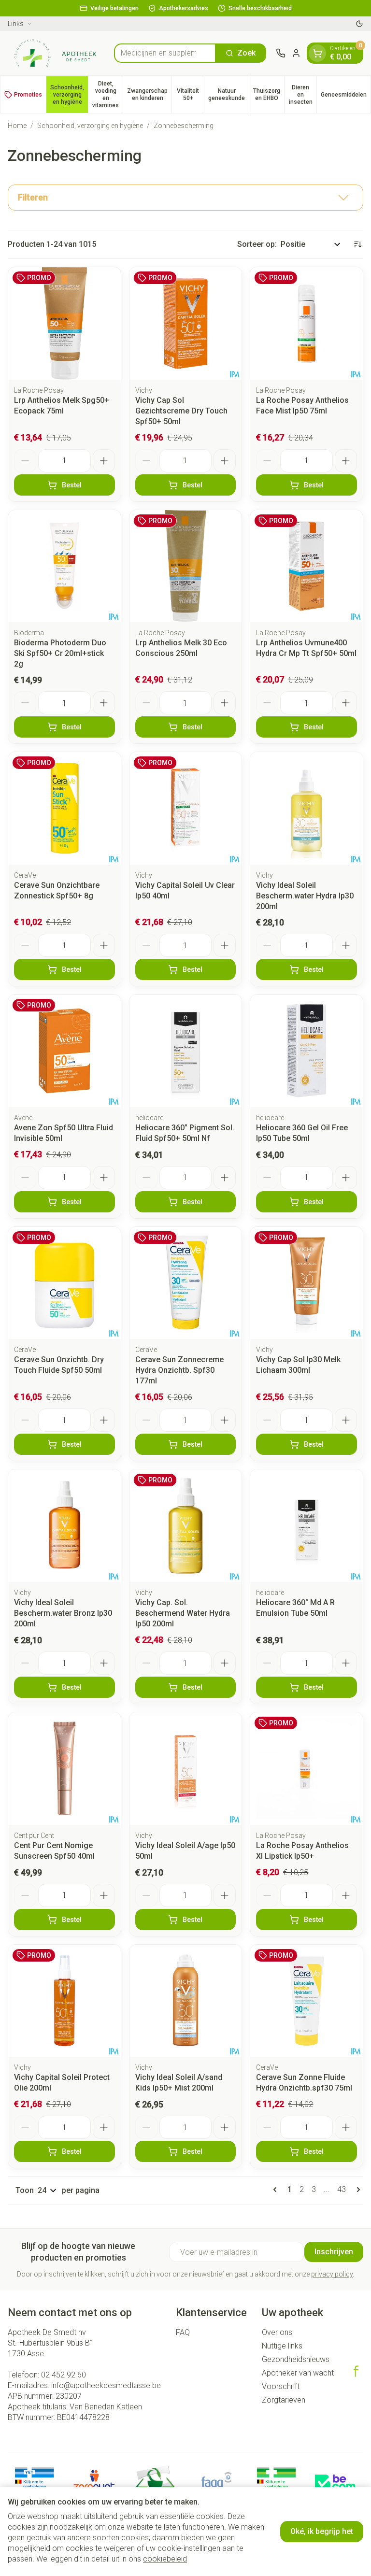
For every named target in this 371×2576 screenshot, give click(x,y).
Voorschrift (281, 2386)
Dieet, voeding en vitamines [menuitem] (107, 94)
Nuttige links (282, 2346)
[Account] (296, 53)
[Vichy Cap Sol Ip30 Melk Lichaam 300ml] (307, 1283)
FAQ (183, 2332)
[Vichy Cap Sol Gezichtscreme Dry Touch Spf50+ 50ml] (186, 323)
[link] (277, 2190)
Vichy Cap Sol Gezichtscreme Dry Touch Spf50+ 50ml (181, 411)
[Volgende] (357, 2190)
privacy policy (332, 2274)
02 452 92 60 (64, 2375)
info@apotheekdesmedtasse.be (106, 2385)
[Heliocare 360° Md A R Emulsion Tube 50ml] (307, 1526)
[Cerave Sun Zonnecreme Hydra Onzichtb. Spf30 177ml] (186, 1283)
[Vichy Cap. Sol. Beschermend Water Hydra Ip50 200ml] (186, 1526)
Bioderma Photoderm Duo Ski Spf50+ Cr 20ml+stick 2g (60, 653)
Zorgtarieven (284, 2400)
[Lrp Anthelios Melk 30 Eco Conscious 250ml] (186, 566)
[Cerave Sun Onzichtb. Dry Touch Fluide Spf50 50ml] (64, 1283)
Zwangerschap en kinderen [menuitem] (149, 94)
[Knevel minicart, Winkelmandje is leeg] (317, 53)
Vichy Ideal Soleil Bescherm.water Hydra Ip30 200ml (305, 896)
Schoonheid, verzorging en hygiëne (90, 126)
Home (17, 126)
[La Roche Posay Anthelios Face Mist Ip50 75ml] (307, 323)
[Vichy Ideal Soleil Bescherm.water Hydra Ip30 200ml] (307, 808)
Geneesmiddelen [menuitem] (346, 96)
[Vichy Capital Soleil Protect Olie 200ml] (64, 2001)
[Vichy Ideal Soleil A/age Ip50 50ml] (186, 1769)
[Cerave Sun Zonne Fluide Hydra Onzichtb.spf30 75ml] (307, 2001)
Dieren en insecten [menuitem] (303, 95)
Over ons (277, 2332)
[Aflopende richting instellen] (357, 244)
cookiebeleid (165, 2559)
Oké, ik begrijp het (322, 2531)
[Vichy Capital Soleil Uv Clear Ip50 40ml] (186, 808)
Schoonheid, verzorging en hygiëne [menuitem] (69, 95)
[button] (185, 198)
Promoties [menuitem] (28, 95)
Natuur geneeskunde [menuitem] (228, 94)
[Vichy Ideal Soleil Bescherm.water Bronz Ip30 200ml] (64, 1526)
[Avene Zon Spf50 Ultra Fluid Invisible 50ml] (64, 1051)
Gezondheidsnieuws (296, 2359)
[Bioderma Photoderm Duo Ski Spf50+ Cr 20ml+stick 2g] (64, 566)
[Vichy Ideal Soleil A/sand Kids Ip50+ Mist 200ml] (186, 2001)
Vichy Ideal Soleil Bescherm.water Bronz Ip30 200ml (63, 1613)
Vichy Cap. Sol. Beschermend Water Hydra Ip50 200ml (183, 1613)
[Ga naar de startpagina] (56, 53)
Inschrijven (334, 2252)
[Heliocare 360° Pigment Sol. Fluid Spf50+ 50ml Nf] (186, 1051)
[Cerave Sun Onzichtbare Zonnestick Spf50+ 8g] (64, 808)
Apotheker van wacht (298, 2373)
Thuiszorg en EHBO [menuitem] (269, 94)
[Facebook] (356, 2371)
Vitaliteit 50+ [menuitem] (190, 94)
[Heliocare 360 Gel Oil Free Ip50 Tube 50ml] (307, 1051)
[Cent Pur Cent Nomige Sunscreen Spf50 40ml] (64, 1769)
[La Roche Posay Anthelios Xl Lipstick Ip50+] (307, 1769)
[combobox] (165, 53)
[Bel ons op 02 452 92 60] (281, 53)
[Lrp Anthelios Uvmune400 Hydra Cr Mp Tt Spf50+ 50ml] (307, 566)
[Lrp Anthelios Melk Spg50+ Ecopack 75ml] (64, 323)
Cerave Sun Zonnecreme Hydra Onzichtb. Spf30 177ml (179, 1370)
